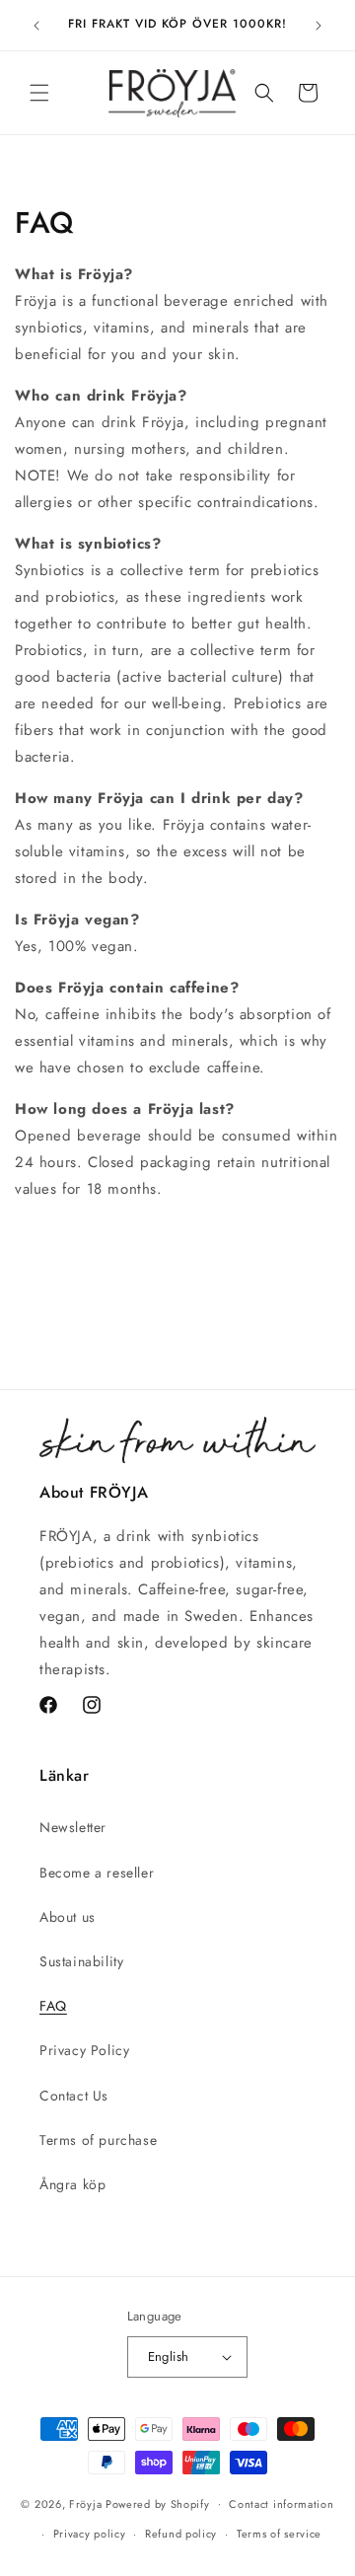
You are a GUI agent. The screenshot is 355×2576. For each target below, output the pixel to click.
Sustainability (81, 1961)
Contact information (281, 2504)
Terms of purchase (98, 2140)
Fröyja (85, 2503)
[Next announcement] (319, 26)
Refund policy (181, 2534)
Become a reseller (97, 1873)
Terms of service (279, 2534)
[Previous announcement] (36, 26)
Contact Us (74, 2096)
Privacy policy (90, 2534)
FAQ (53, 2006)
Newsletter (73, 1827)
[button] (39, 93)
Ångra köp (72, 2184)
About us (68, 1917)
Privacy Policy (84, 2050)
